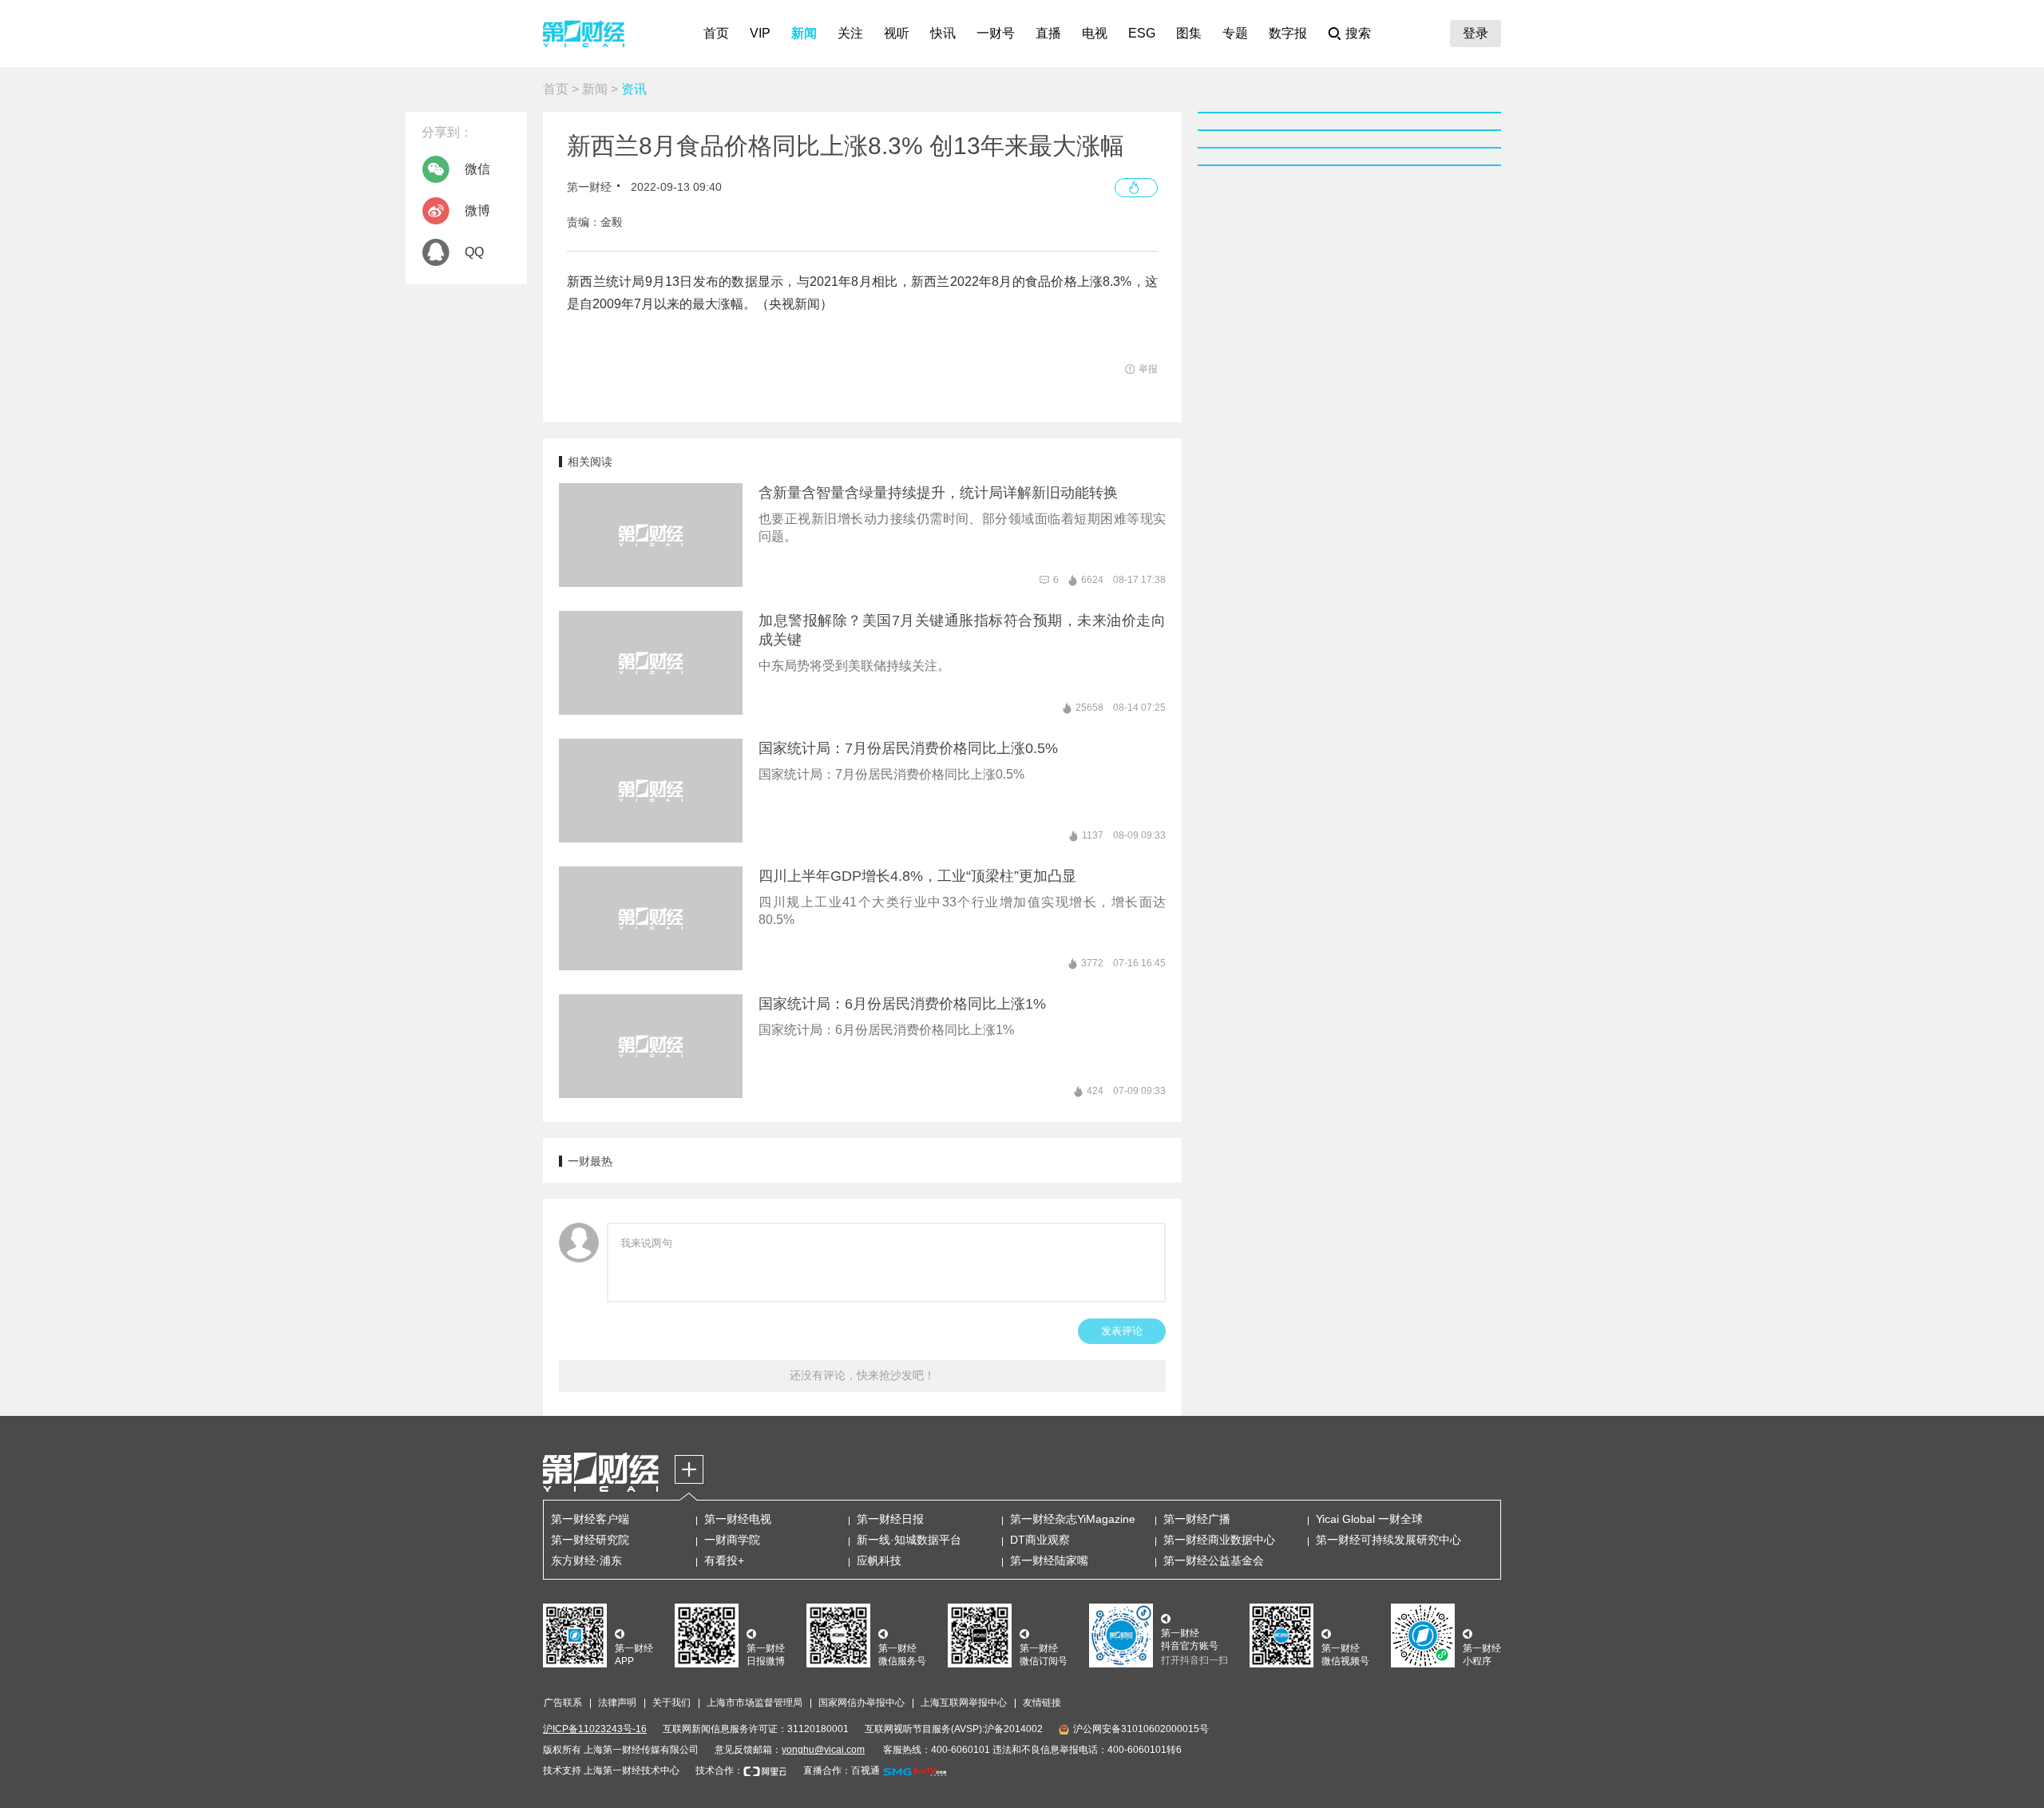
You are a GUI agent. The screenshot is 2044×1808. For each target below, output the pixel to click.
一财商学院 (732, 1540)
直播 (1048, 33)
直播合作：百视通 (842, 1770)
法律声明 (617, 1703)
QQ (474, 252)
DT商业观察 (1040, 1540)
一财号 (996, 33)
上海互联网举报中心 (964, 1703)
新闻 (804, 33)
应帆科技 (879, 1560)
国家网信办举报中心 (862, 1703)
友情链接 (1042, 1703)
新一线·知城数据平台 (909, 1540)
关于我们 (671, 1703)
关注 (850, 33)
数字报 (1288, 33)
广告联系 (563, 1703)
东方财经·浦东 (586, 1560)
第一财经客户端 (590, 1519)
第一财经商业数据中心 (1219, 1540)
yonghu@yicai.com (823, 1750)
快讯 (943, 33)
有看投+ (724, 1560)
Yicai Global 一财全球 (1369, 1519)
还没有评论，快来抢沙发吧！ (862, 1375)
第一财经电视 (738, 1519)
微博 (477, 210)
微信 (477, 169)
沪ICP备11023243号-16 (595, 1729)
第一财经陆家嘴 (1049, 1560)
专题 (1235, 33)
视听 (897, 33)
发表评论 (1122, 1331)
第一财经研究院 (590, 1540)
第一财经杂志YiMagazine (1073, 1519)
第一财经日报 (890, 1519)
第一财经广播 (1197, 1519)
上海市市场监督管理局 (755, 1703)
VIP (760, 33)
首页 (716, 33)
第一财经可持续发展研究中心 (1388, 1540)
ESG (1142, 33)
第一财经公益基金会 (1214, 1560)
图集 (1189, 33)
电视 (1095, 33)
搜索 (1358, 33)
